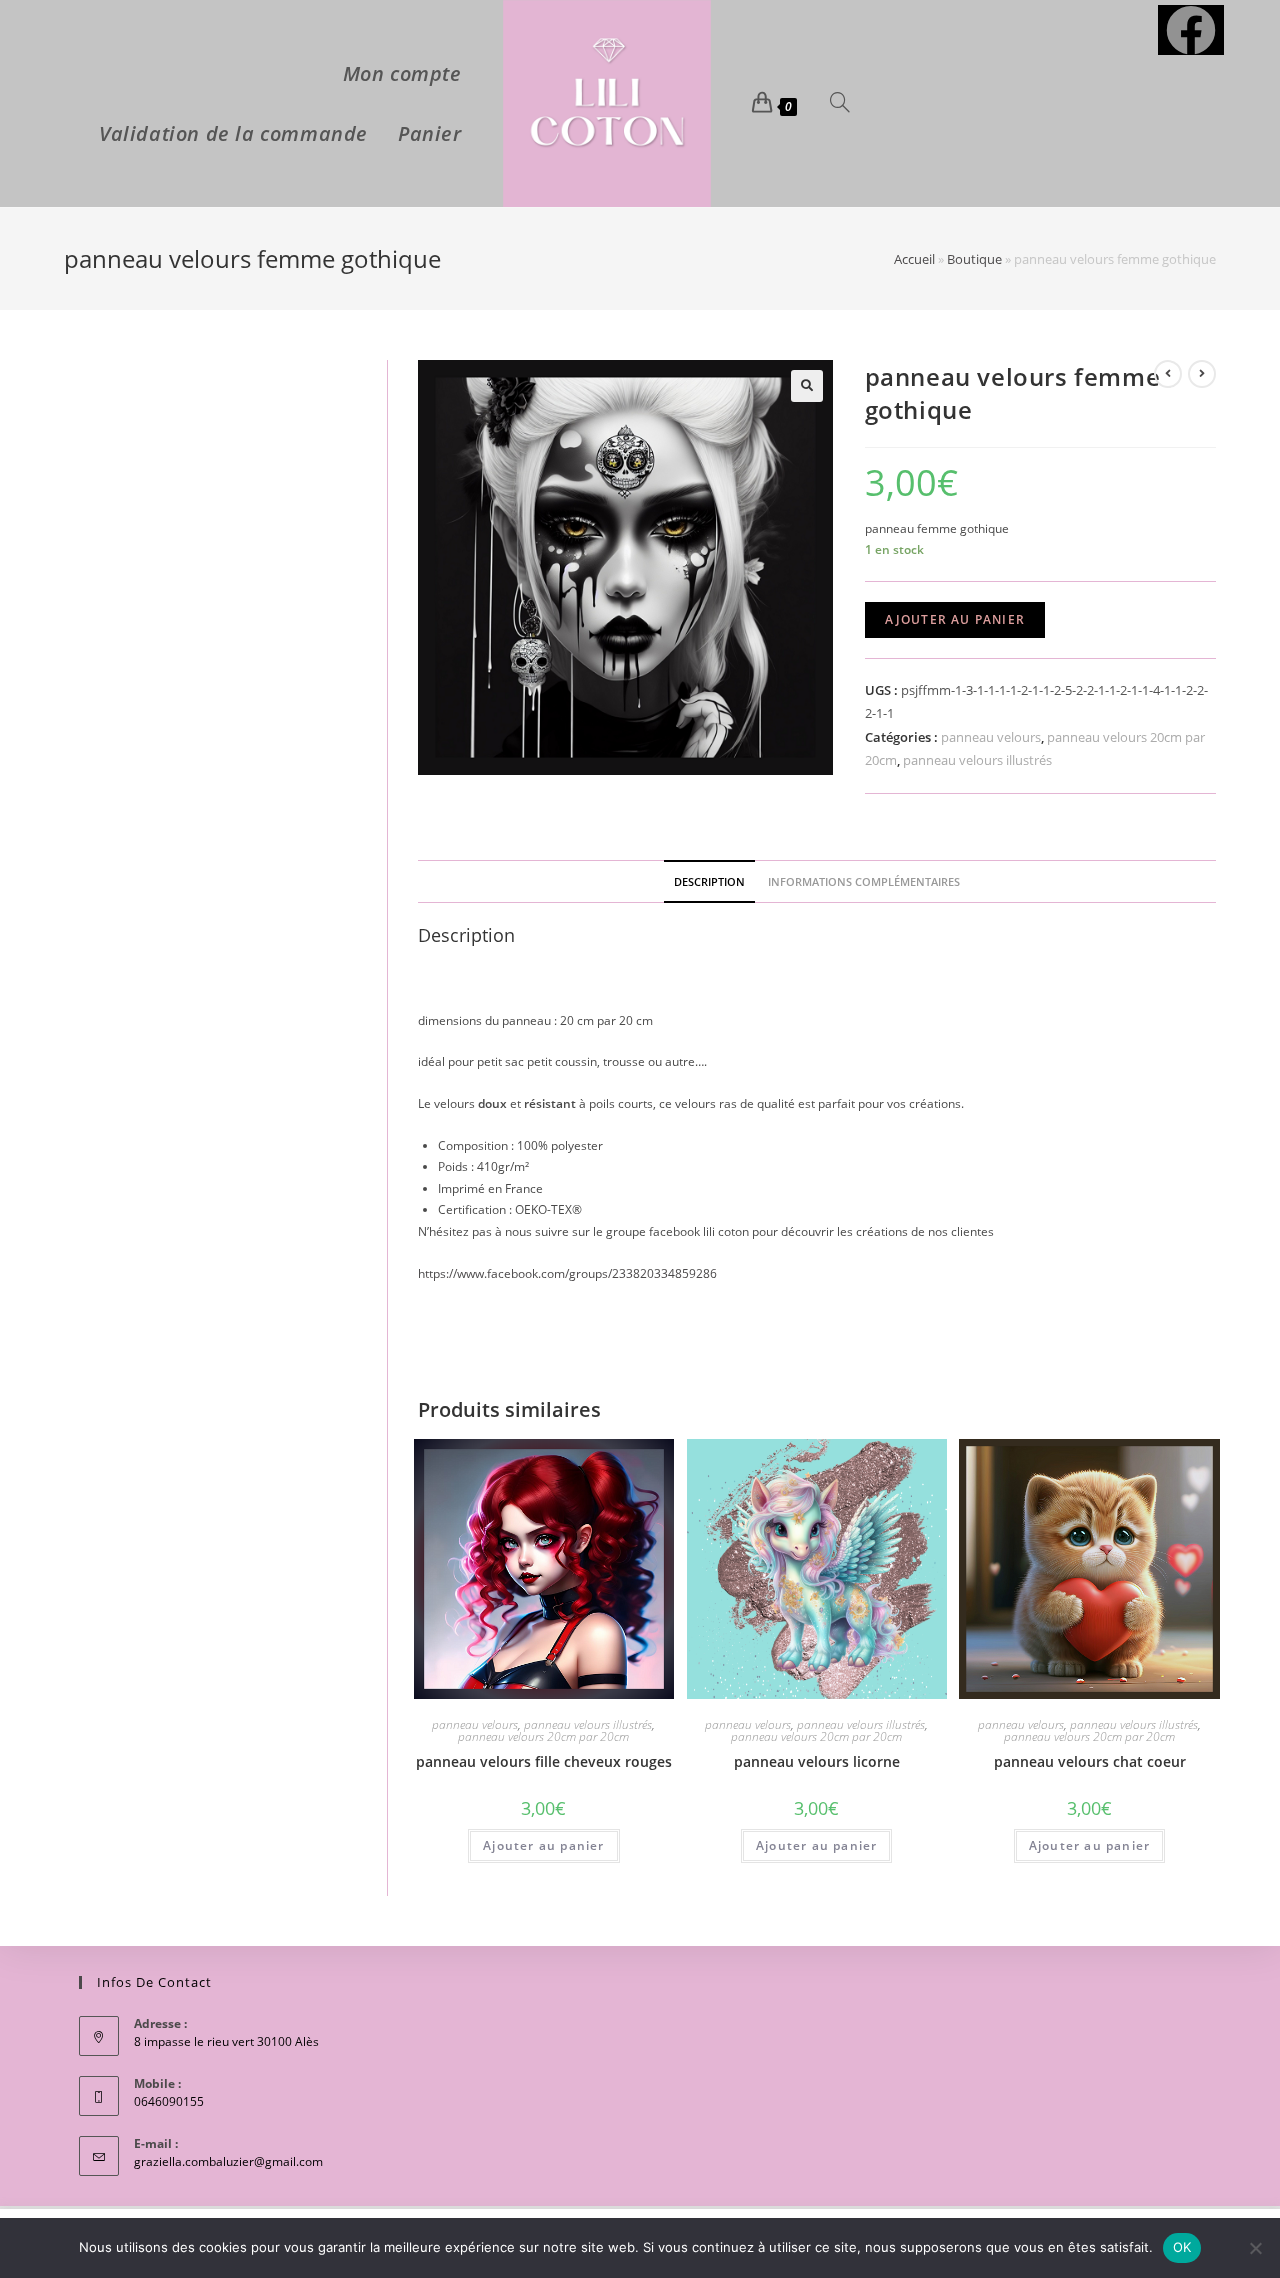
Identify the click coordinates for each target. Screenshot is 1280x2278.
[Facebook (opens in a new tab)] (1191, 30)
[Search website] (840, 104)
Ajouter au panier (955, 619)
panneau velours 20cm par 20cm (543, 1736)
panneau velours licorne (817, 1761)
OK (1182, 2247)
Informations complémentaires (864, 881)
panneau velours (991, 737)
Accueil (914, 259)
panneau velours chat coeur (1090, 1761)
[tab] (709, 881)
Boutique (974, 259)
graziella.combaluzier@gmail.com (228, 2161)
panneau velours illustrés (977, 760)
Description (709, 881)
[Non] (1255, 2248)
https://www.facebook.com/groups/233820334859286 (567, 1273)
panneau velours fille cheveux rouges (544, 1761)
